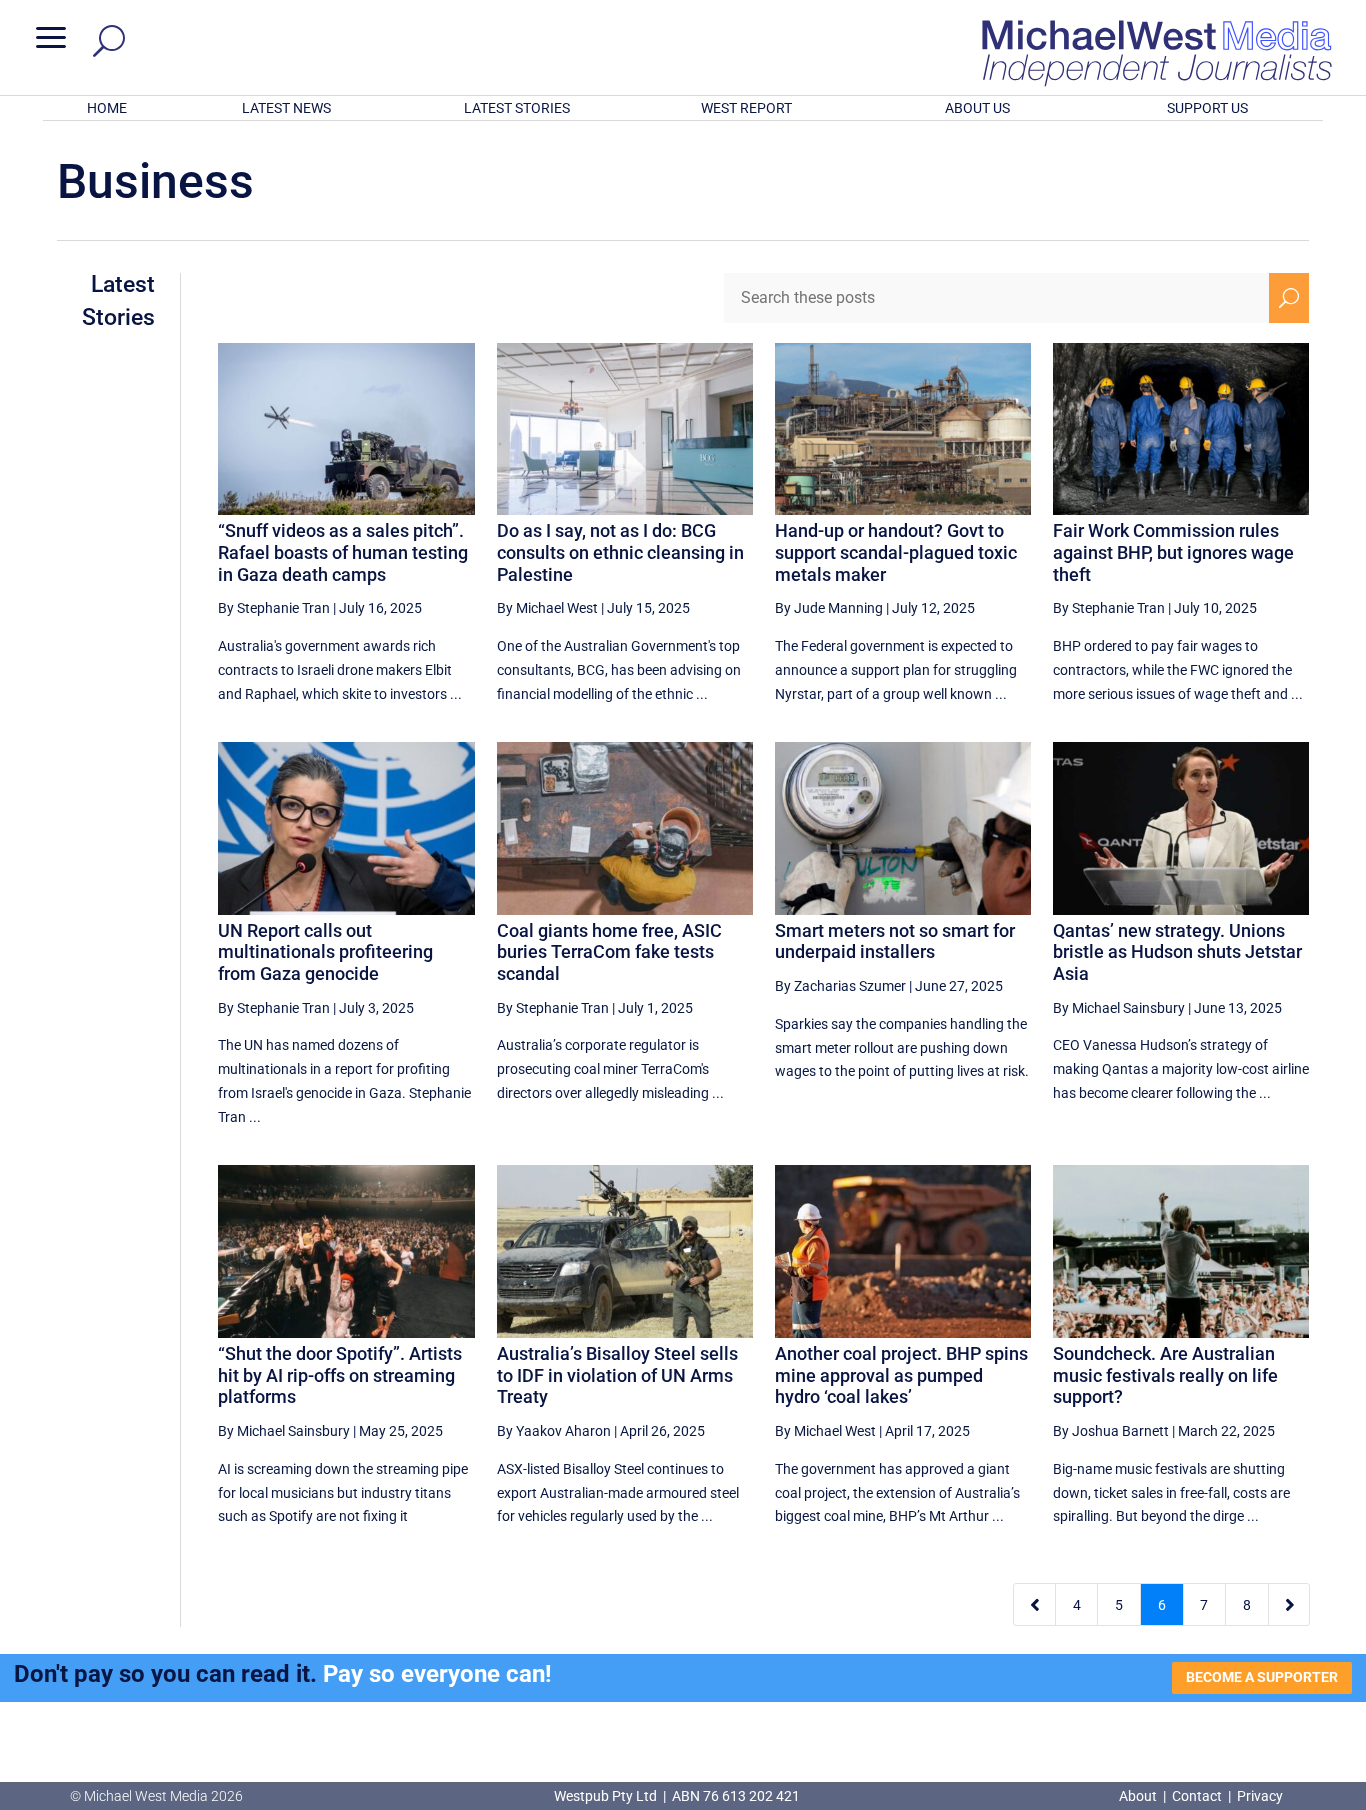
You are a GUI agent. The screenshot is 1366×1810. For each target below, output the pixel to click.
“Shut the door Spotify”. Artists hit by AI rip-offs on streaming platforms (340, 1375)
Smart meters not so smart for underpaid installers (895, 941)
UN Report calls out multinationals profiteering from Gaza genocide (325, 952)
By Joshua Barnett (1111, 1431)
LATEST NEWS (286, 108)
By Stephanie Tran (274, 608)
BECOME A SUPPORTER (1262, 1677)
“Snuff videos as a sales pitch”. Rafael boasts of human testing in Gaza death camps (343, 552)
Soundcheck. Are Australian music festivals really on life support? (1165, 1375)
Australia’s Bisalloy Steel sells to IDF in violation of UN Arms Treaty (617, 1375)
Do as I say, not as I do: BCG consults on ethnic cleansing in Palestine (620, 552)
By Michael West (547, 608)
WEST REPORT (746, 108)
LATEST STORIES (517, 108)
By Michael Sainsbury (1119, 1008)
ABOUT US (977, 108)
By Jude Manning (829, 608)
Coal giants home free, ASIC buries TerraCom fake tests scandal (609, 952)
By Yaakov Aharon (554, 1431)
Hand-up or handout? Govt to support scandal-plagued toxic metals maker (896, 552)
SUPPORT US (1207, 108)
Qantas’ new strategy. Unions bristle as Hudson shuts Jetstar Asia (1177, 952)
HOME (107, 108)
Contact (1197, 1796)
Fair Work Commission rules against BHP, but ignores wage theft (1173, 552)
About (1139, 1796)
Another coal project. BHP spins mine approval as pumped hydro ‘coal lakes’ (901, 1375)
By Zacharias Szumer (840, 986)
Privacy (1260, 1796)
